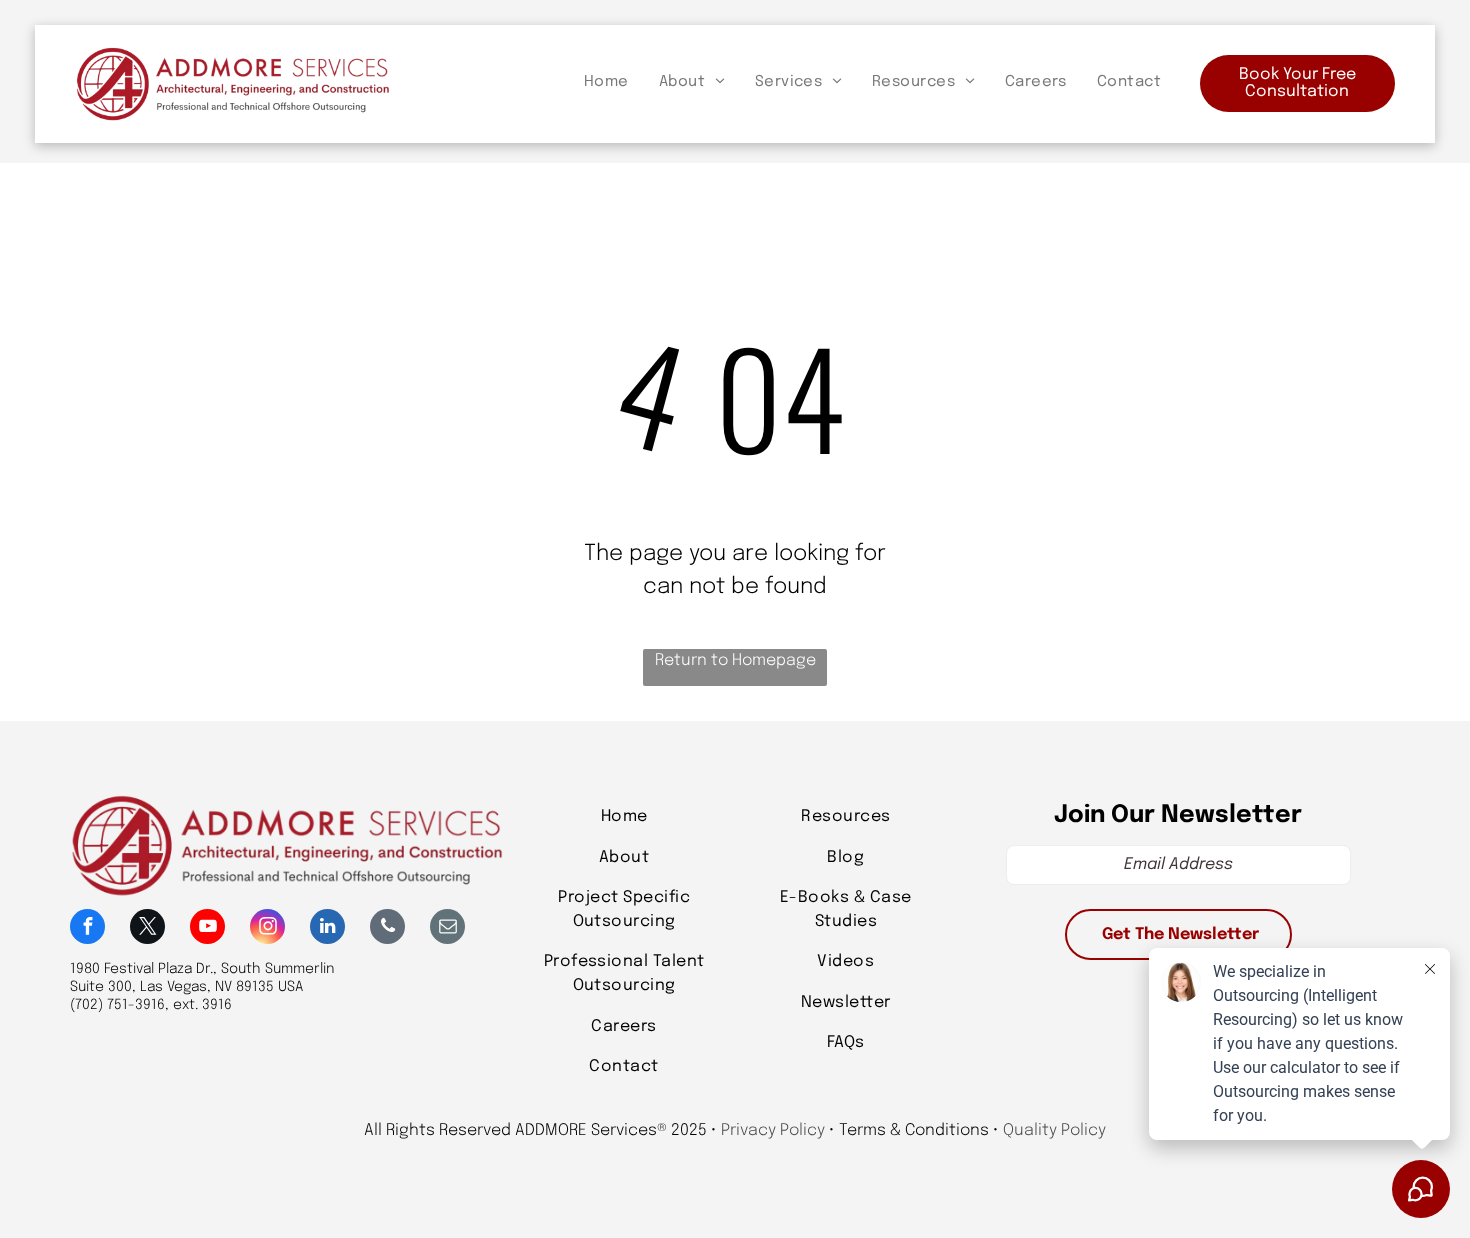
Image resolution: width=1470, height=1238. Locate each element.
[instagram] (267, 929)
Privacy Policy (773, 1130)
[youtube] (207, 929)
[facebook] (87, 929)
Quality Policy (1054, 1130)
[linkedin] (327, 929)
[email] (447, 929)
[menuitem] (606, 82)
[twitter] (147, 929)
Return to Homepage (735, 660)
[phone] (387, 929)
